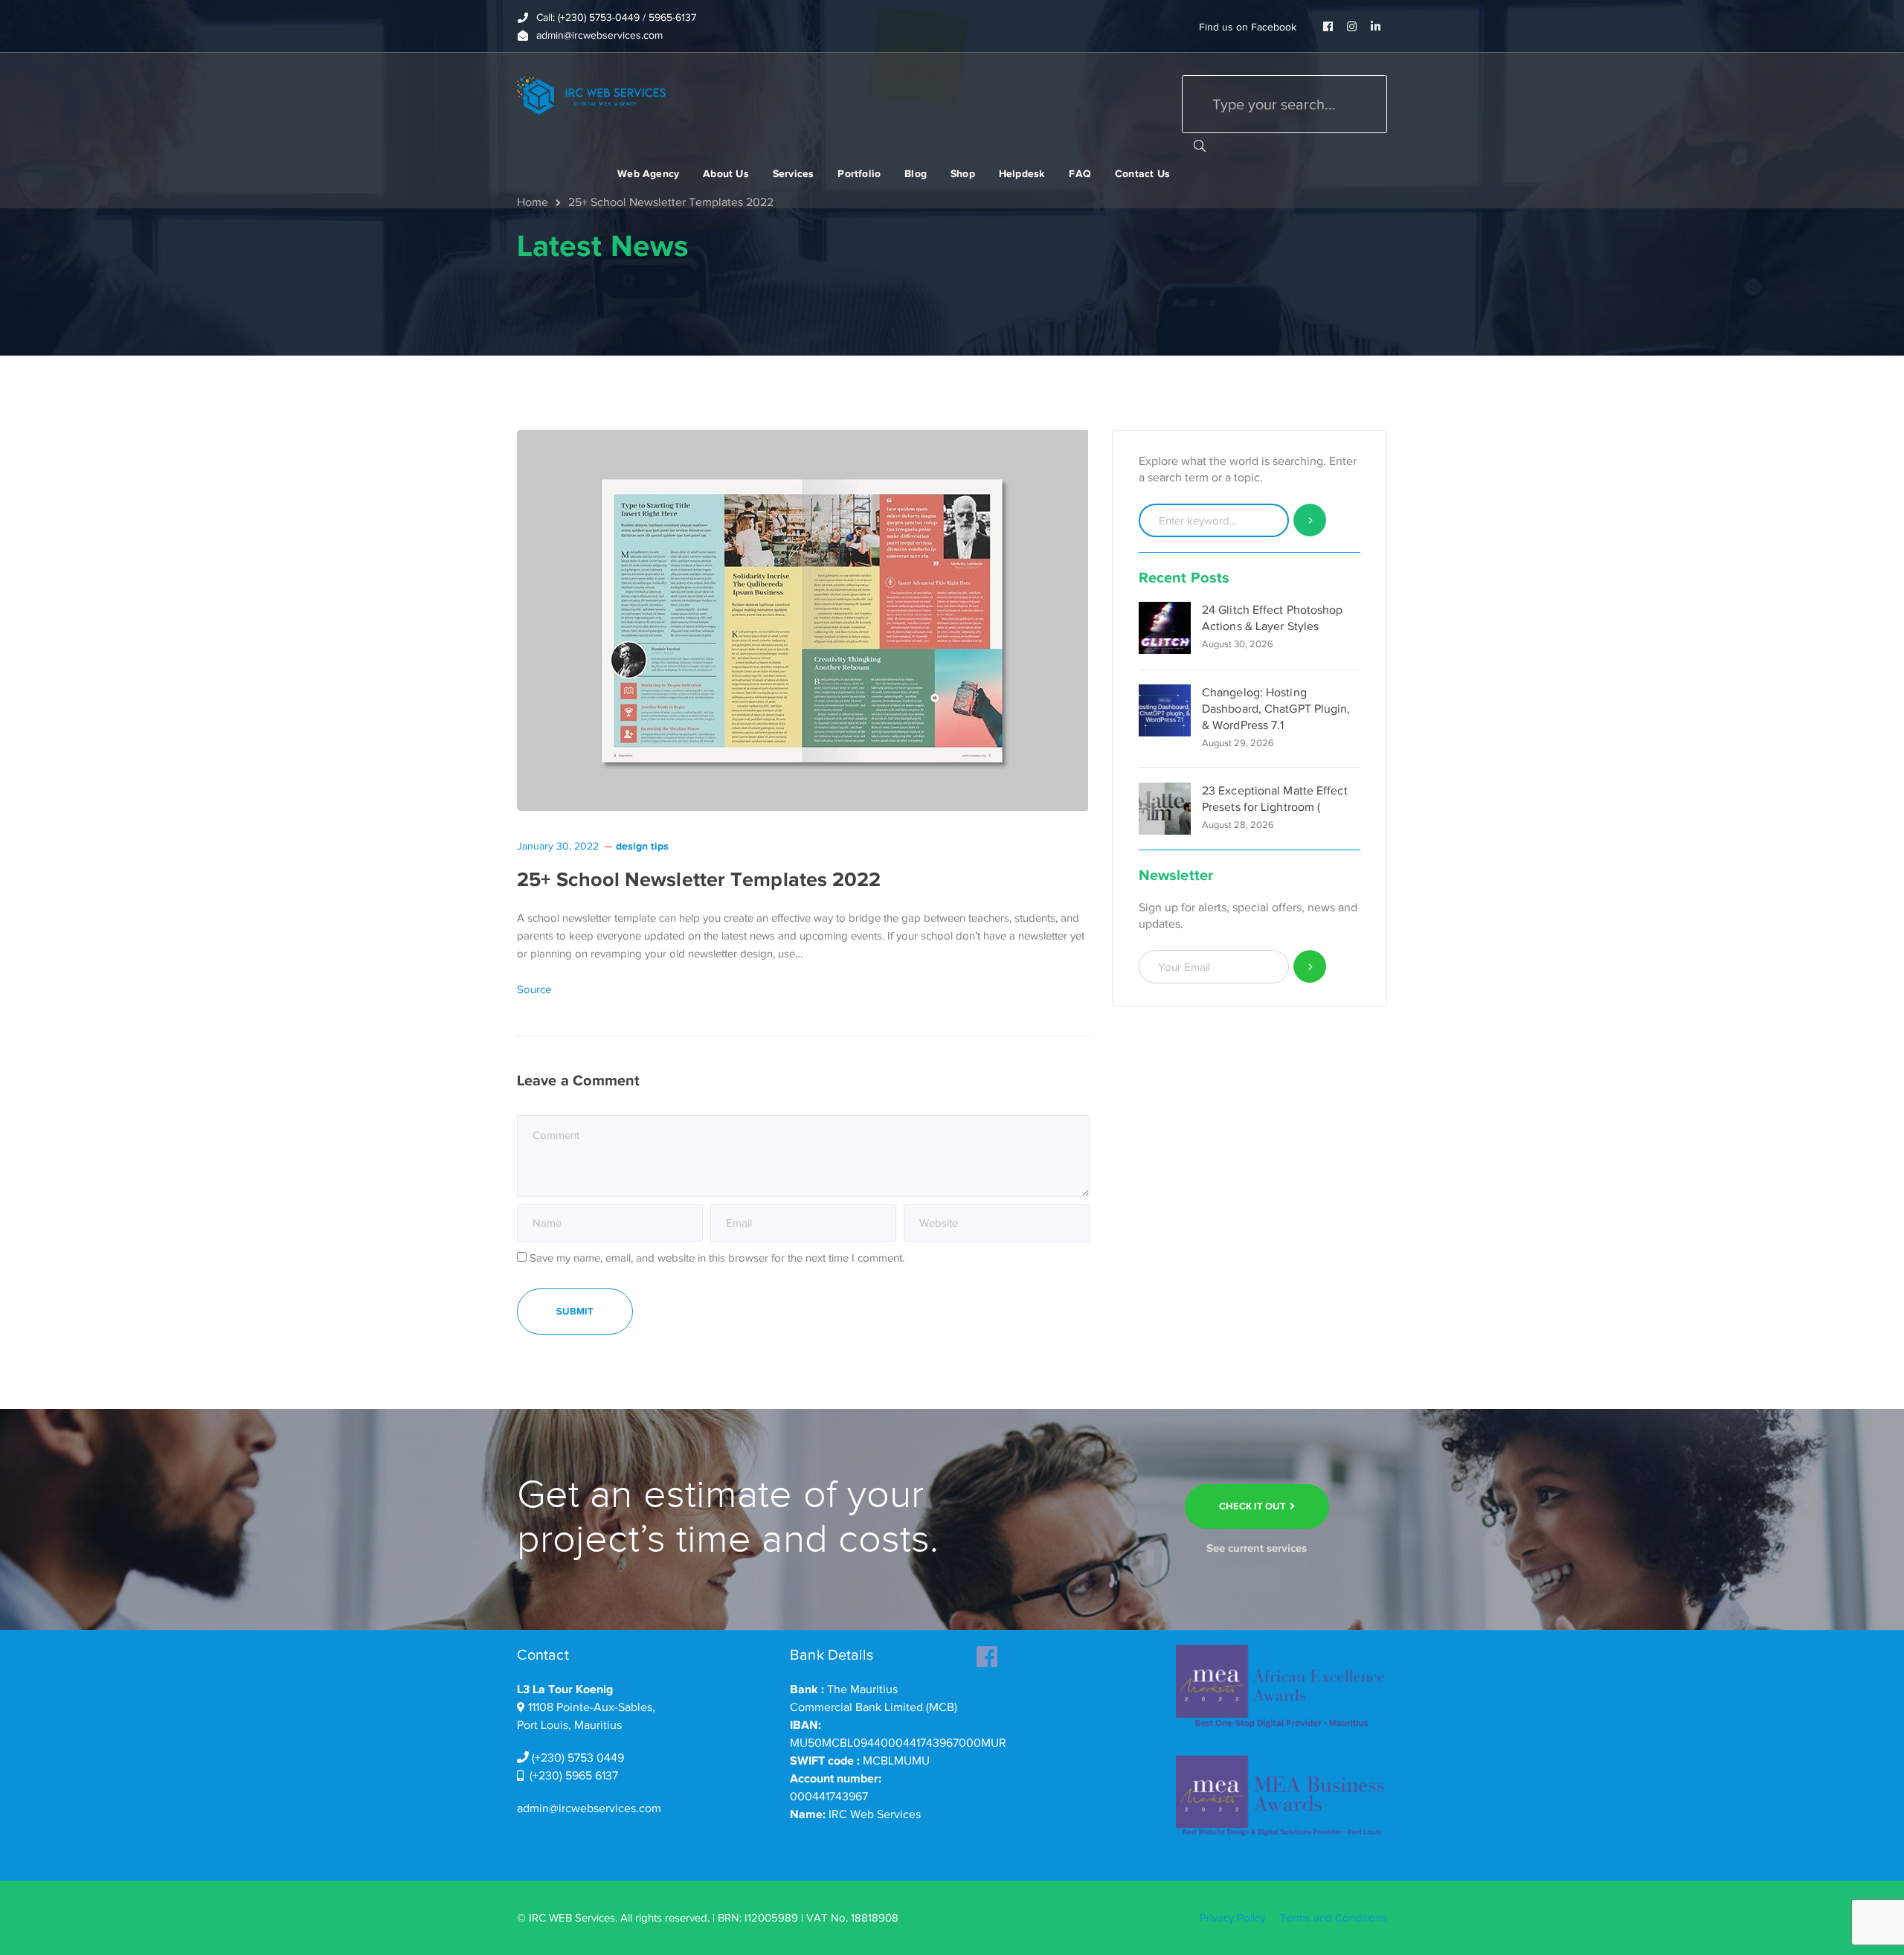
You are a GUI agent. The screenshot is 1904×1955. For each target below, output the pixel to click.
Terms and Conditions (1334, 1918)
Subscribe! (1310, 967)
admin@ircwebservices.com (589, 1808)
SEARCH (1200, 145)
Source (534, 989)
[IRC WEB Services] (591, 94)
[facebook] (987, 1652)
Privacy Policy (1232, 1918)
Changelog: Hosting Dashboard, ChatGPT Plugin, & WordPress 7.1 (1276, 709)
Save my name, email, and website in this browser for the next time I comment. (717, 1258)
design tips (642, 846)
